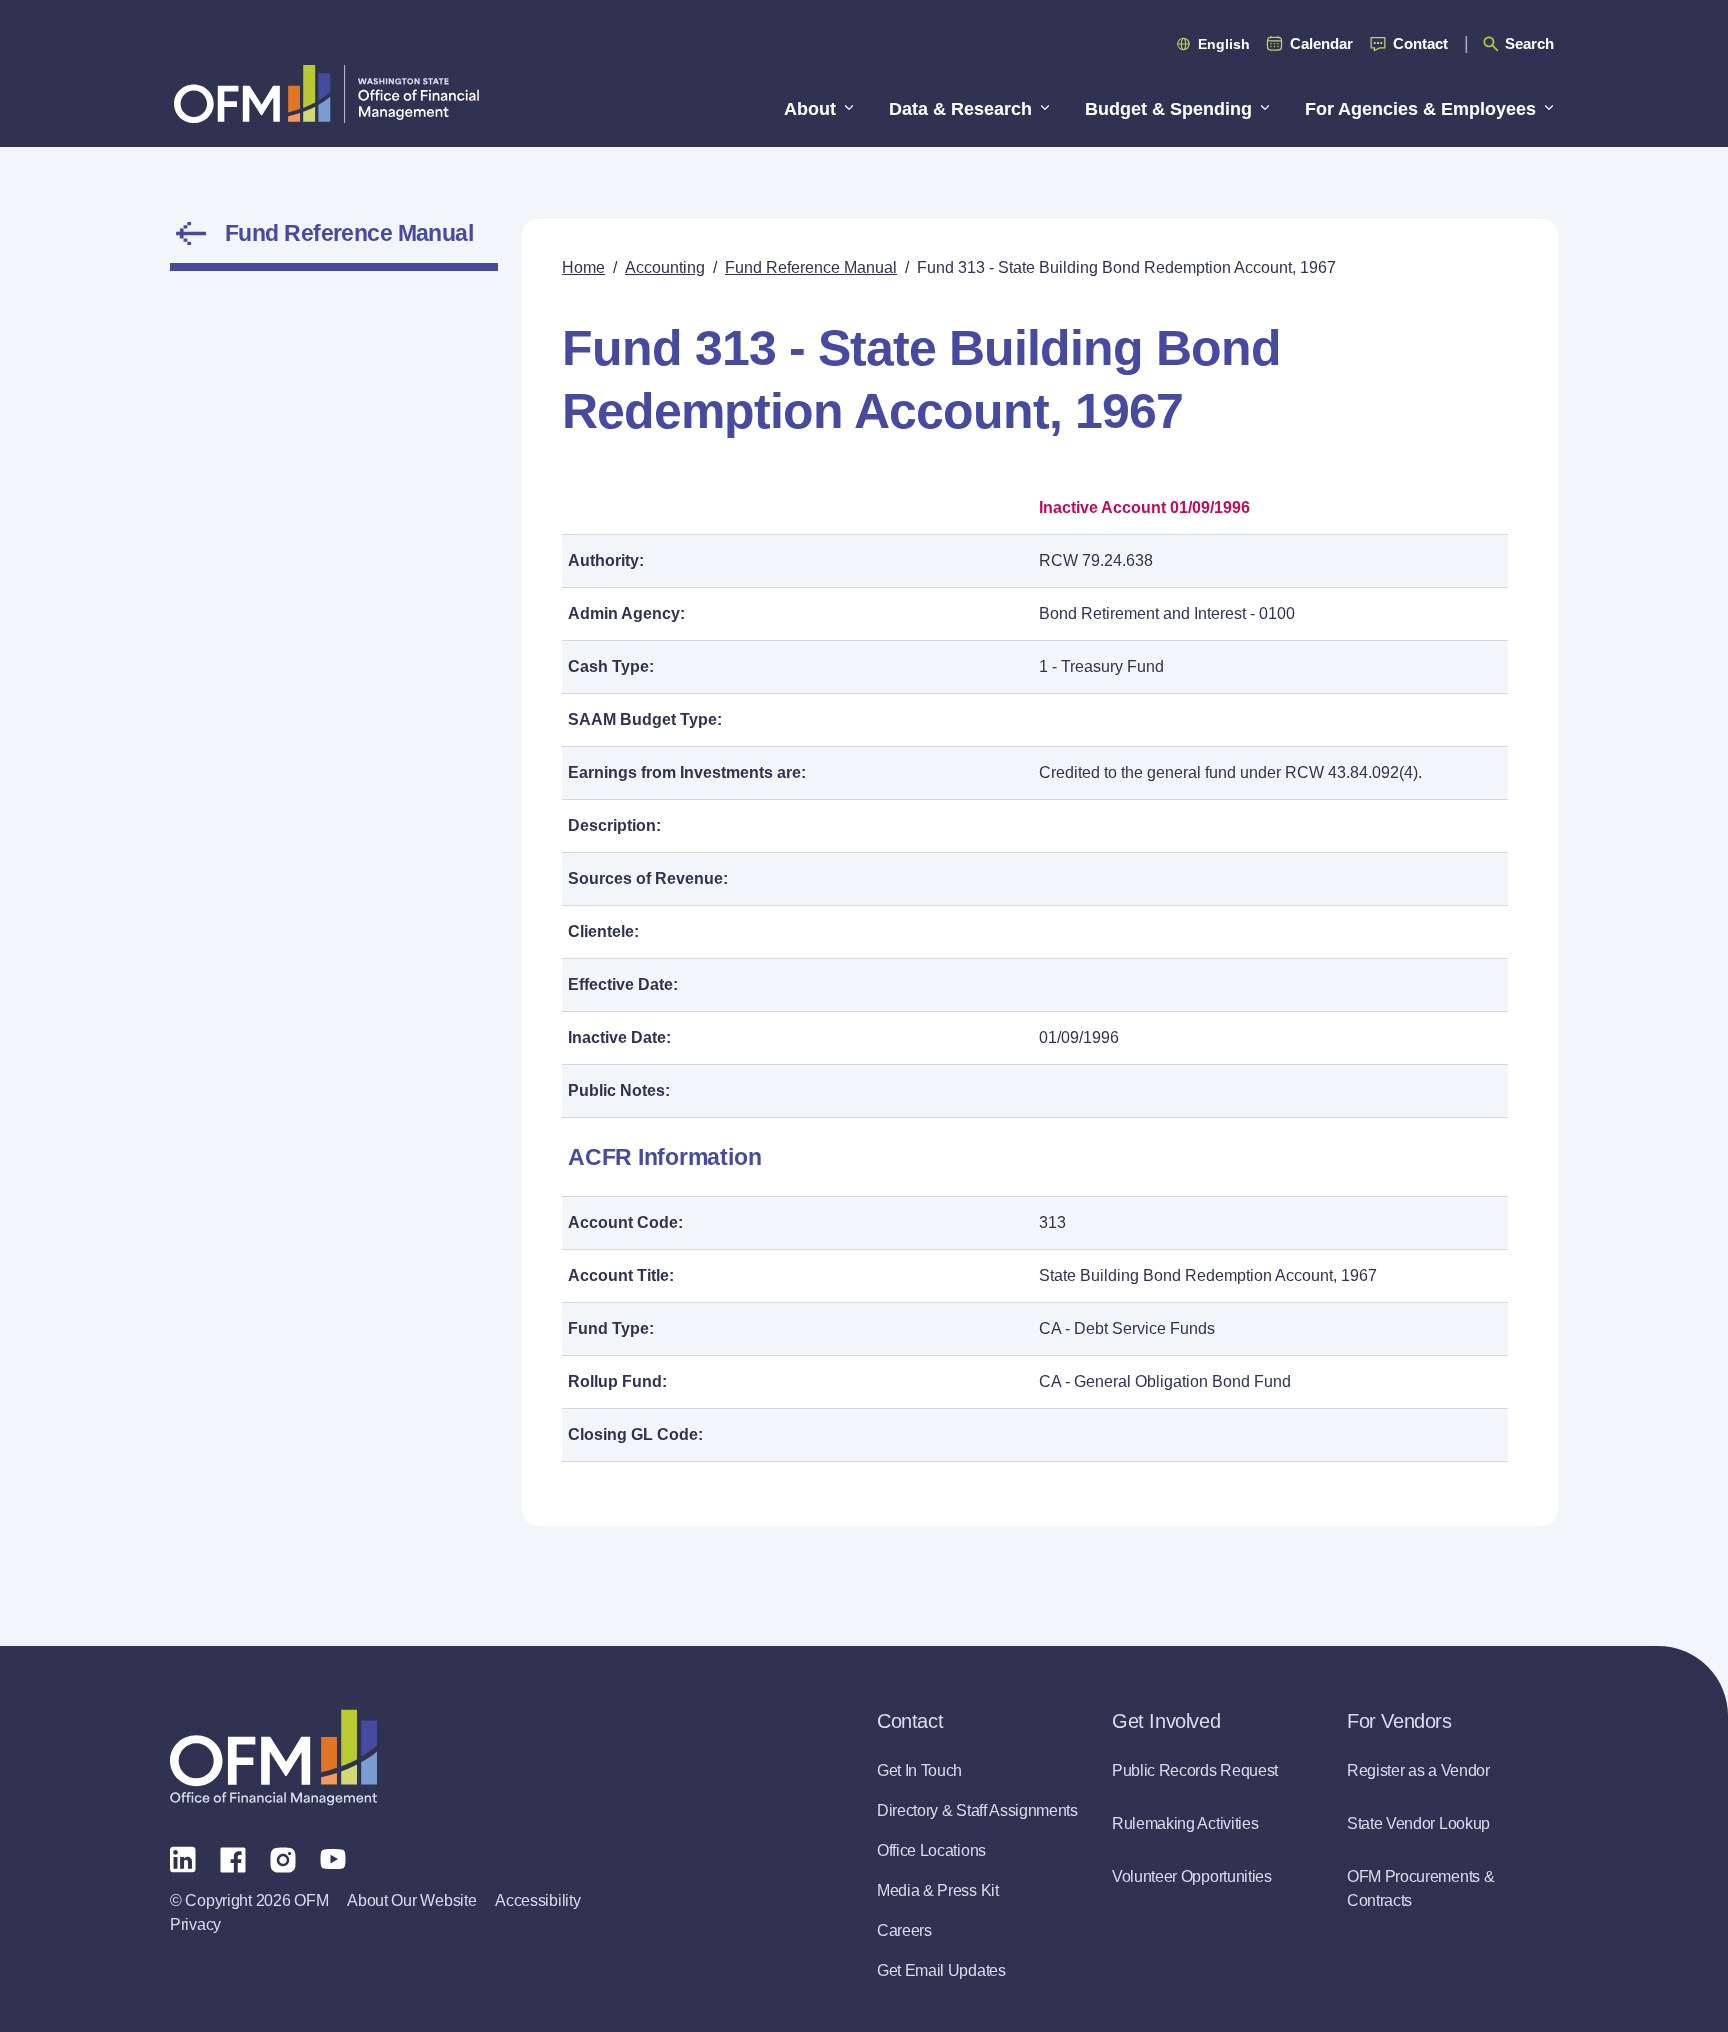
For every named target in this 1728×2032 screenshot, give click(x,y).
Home (583, 267)
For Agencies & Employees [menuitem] (1420, 109)
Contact (1420, 43)
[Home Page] (273, 1757)
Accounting (665, 267)
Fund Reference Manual (349, 233)
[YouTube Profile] (333, 1858)
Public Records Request (1195, 1770)
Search (1529, 43)
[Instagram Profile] (283, 1858)
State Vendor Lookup (1418, 1823)
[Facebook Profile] (233, 1858)
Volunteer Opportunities (1192, 1876)
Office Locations (931, 1850)
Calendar (1321, 43)
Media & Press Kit (938, 1890)
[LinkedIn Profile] (183, 1858)
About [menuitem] (810, 109)
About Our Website (411, 1900)
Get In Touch (919, 1770)
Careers (904, 1930)
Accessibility (537, 1900)
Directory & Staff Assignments (977, 1810)
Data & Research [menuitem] (960, 109)
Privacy (195, 1924)
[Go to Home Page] (326, 93)
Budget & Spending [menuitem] (1168, 109)
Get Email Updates (941, 1970)
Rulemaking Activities (1185, 1823)
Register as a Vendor (1418, 1770)
